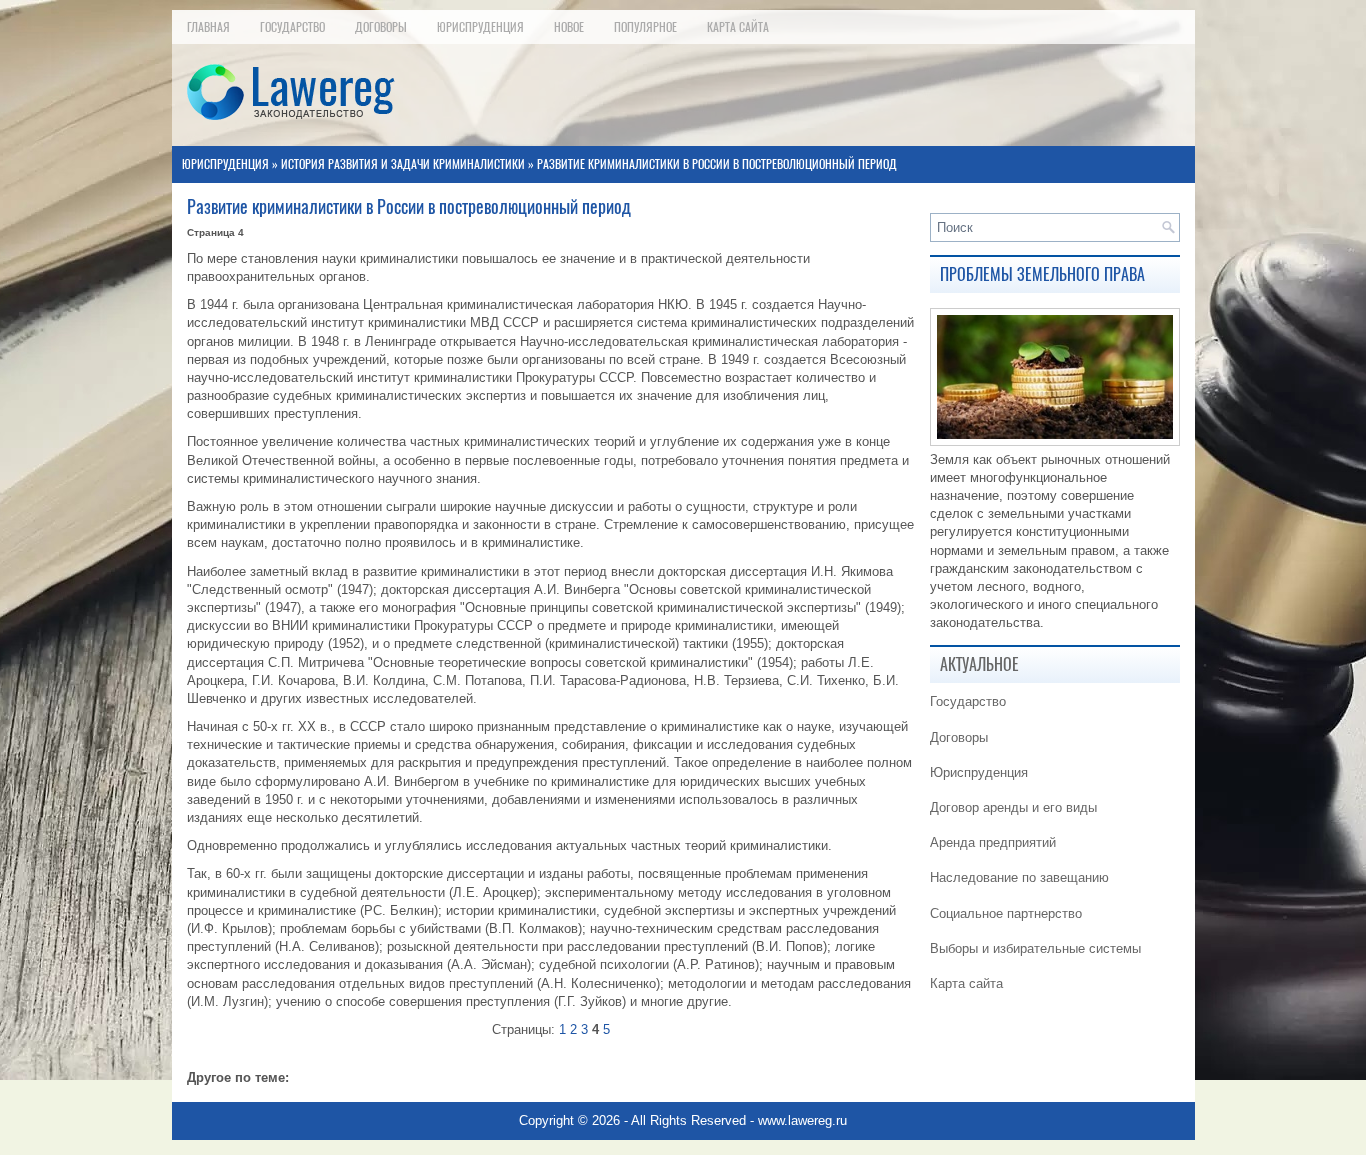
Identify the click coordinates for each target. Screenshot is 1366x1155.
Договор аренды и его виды (1013, 807)
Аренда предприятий (993, 842)
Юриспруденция (480, 27)
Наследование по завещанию (1019, 877)
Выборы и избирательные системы (1035, 948)
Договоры (381, 27)
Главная (208, 27)
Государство (292, 27)
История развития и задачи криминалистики (403, 164)
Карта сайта (738, 27)
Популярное (645, 27)
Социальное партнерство (1006, 913)
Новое (569, 27)
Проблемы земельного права (1042, 274)
